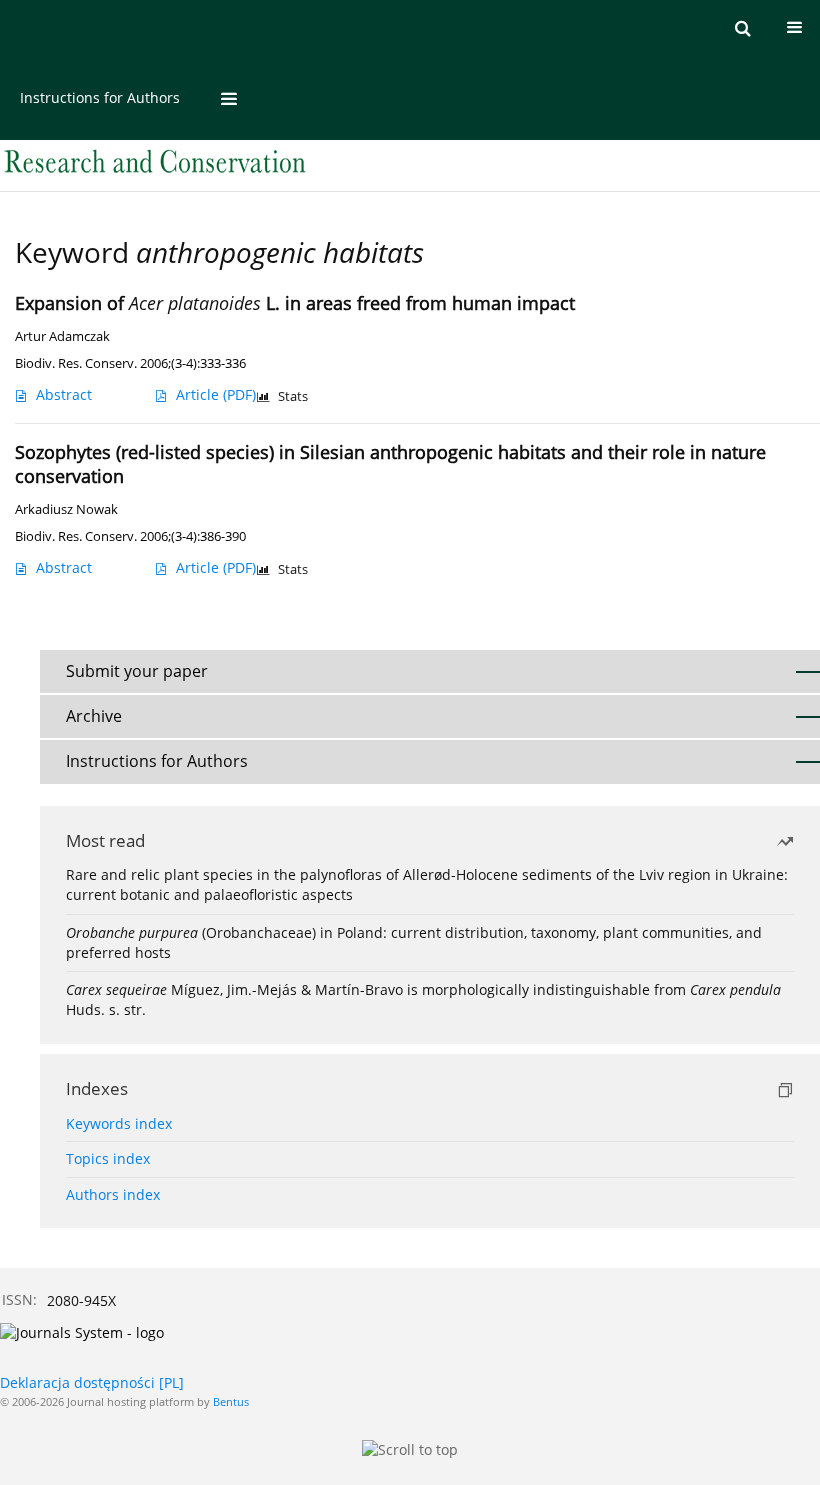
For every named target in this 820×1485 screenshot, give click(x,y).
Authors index (113, 1194)
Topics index (108, 1158)
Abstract (64, 394)
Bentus (231, 1401)
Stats (293, 396)
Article (216, 394)
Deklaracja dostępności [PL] (92, 1382)
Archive (94, 716)
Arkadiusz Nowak (66, 509)
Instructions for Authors (100, 97)
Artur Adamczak (62, 336)
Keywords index (119, 1123)
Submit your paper (137, 671)
